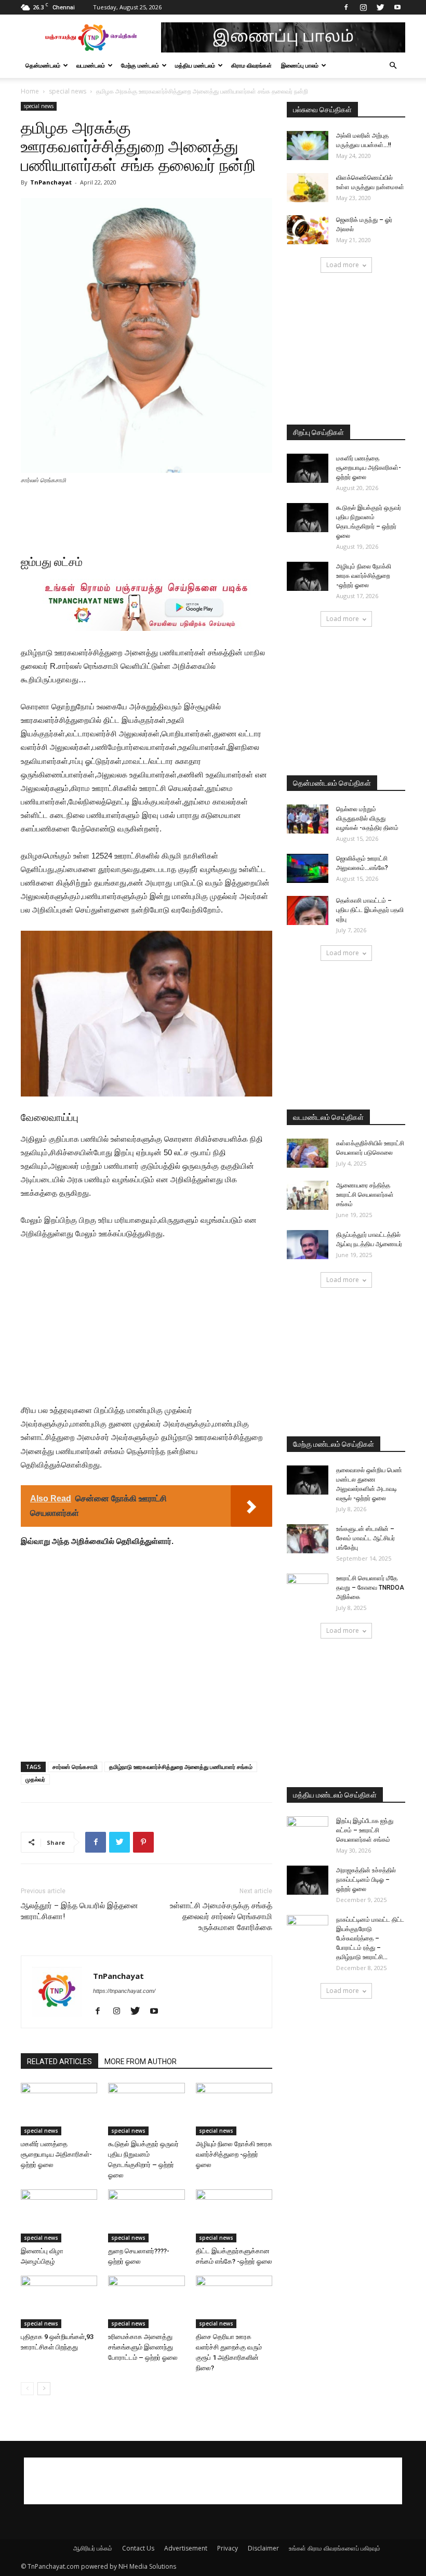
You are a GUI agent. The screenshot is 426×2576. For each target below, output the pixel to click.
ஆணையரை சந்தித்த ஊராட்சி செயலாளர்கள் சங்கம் (365, 1195)
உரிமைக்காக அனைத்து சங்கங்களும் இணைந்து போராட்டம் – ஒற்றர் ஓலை (143, 2347)
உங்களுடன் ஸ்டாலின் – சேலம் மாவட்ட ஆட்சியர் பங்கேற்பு (365, 1538)
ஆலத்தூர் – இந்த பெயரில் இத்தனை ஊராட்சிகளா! (79, 1911)
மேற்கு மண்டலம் (140, 65)
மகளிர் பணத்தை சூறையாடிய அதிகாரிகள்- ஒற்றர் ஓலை (56, 2154)
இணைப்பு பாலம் (300, 65)
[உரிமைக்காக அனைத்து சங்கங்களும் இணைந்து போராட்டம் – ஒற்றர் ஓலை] (146, 2302)
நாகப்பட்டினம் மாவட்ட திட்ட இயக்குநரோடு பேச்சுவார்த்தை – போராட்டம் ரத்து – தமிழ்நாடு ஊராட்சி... (370, 1938)
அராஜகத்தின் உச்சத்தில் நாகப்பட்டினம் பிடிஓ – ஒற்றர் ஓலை (366, 1880)
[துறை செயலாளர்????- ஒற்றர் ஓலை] (146, 2216)
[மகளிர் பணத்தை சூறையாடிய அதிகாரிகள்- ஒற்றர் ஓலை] (59, 2109)
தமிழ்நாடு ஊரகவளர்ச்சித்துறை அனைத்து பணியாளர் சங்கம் (181, 1767)
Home (30, 91)
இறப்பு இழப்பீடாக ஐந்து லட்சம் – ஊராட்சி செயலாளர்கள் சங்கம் (365, 1830)
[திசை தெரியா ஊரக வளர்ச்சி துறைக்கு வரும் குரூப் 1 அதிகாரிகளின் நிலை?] (234, 2302)
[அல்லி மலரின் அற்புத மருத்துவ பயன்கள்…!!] (308, 146)
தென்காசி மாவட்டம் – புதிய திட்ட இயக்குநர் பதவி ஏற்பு (370, 910)
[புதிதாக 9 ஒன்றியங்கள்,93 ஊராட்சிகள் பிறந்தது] (59, 2302)
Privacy (228, 2548)
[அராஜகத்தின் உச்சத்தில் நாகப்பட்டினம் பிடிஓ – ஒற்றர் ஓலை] (308, 1880)
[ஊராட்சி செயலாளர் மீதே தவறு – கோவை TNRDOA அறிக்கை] (308, 1588)
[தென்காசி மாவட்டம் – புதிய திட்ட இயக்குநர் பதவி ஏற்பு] (308, 910)
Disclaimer (263, 2548)
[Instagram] (363, 7)
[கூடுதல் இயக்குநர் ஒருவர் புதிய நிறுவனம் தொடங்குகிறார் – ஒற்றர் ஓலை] (146, 2109)
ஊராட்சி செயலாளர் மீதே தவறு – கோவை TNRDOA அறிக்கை (370, 1588)
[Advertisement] (147, 514)
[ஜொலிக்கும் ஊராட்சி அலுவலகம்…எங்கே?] (308, 868)
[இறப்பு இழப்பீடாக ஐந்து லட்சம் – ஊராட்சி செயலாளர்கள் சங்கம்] (308, 1831)
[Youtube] (397, 7)
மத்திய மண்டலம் (195, 65)
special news (68, 91)
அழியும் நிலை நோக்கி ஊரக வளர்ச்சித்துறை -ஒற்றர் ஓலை (234, 2154)
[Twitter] (380, 7)
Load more (343, 265)
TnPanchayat (51, 182)
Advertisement (186, 2548)
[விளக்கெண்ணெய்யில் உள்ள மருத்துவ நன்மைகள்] (308, 188)
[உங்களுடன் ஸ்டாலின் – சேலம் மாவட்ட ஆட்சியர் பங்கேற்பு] (308, 1539)
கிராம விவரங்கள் (251, 65)
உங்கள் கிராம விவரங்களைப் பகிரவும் (335, 2548)
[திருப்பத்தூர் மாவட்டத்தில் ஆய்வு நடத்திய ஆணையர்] (308, 1245)
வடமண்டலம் (91, 65)
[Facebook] (346, 7)
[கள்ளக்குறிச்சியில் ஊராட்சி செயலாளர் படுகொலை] (308, 1153)
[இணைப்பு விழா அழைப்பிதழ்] (59, 2216)
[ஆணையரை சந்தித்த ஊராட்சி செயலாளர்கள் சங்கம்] (308, 1195)
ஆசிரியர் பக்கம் (93, 2548)
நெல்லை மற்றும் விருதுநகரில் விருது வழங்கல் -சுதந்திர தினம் (367, 818)
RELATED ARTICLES (59, 2062)
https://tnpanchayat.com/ (124, 1991)
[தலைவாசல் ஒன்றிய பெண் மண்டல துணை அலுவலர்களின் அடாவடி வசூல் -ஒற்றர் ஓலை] (308, 1480)
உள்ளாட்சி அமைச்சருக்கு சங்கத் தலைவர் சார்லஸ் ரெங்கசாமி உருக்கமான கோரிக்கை (221, 1917)
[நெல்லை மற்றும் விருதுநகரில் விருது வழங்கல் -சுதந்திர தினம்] (308, 819)
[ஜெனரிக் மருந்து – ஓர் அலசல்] (308, 230)
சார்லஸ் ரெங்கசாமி (75, 1767)
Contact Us (138, 2548)
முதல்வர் (35, 1779)
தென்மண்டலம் (43, 65)
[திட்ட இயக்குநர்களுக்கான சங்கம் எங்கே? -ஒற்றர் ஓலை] (234, 2216)
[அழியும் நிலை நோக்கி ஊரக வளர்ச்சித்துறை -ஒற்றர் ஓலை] (234, 2109)
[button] (393, 66)
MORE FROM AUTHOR (141, 2062)
